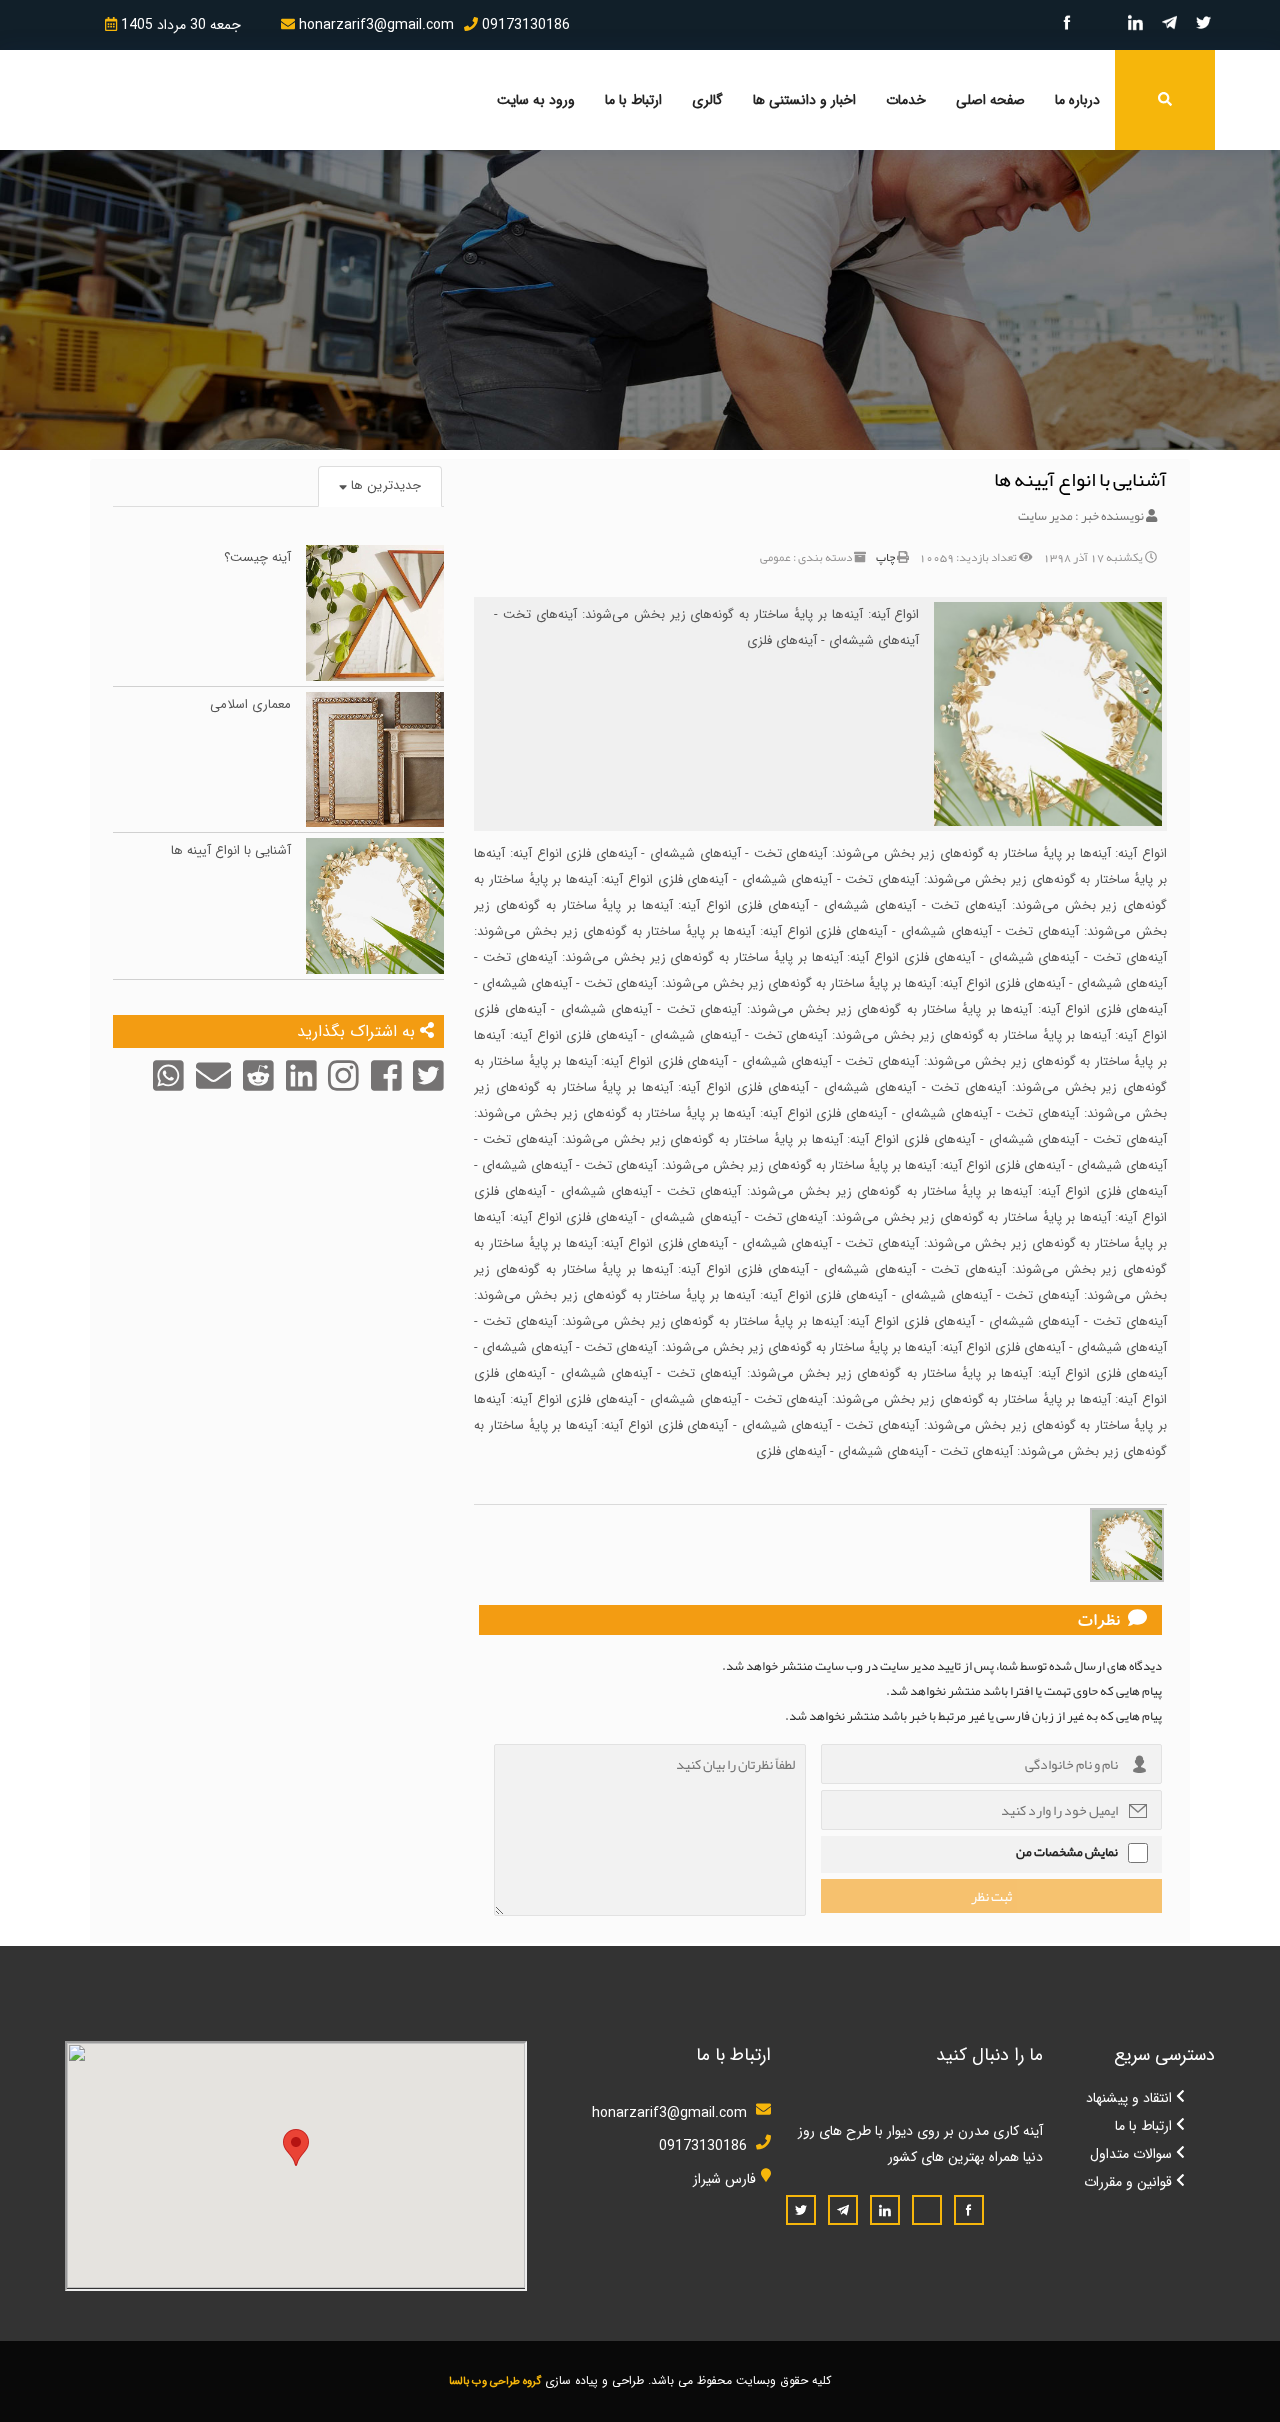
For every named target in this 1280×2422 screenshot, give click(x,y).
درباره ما (1077, 100)
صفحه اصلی (990, 100)
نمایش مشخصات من (1067, 1852)
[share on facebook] (384, 1090)
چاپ (885, 557)
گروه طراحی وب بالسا (495, 2381)
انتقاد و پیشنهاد (1131, 2098)
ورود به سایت (536, 100)
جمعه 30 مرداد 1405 (179, 25)
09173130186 (524, 25)
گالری (707, 100)
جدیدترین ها (384, 485)
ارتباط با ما (633, 100)
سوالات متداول (1133, 2154)
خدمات (906, 100)
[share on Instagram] (341, 1090)
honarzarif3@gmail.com (374, 25)
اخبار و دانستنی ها (804, 100)
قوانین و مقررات (1130, 2182)
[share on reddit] (256, 1090)
